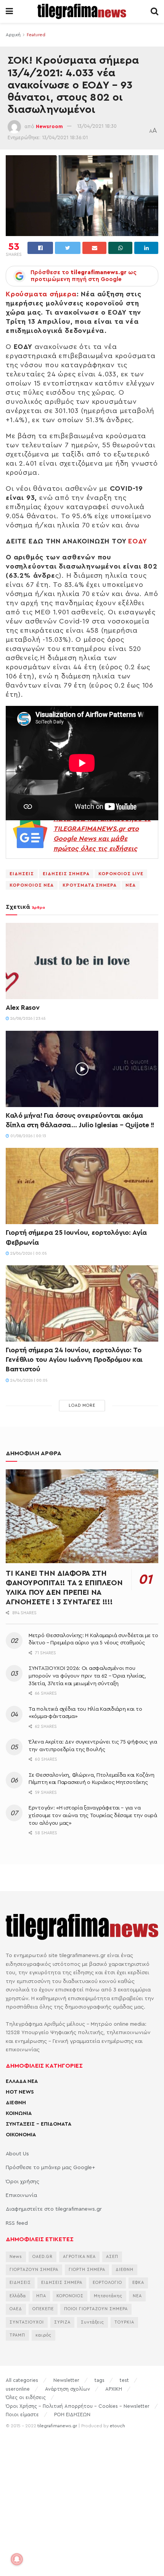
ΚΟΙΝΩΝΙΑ (19, 2113)
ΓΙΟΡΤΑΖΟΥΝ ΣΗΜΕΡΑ (34, 2270)
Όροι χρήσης (23, 2182)
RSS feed (17, 2223)
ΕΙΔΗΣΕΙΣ (22, 874)
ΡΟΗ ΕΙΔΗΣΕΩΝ (72, 2414)
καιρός (43, 2335)
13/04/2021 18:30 (97, 126)
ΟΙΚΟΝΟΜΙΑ (21, 2135)
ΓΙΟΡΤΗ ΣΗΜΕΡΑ (87, 2270)
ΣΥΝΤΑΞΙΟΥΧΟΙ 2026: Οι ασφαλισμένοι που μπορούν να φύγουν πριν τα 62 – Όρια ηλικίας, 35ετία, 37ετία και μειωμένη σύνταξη (87, 1676)
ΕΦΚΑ (138, 2283)
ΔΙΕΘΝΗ (16, 2103)
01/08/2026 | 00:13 (27, 1136)
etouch (117, 2426)
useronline (18, 2389)
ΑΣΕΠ (112, 2257)
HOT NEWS (20, 2092)
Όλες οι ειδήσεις (26, 2397)
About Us (17, 2154)
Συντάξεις (92, 2322)
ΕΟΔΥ (137, 541)
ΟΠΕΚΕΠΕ (43, 2309)
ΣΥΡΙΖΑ (62, 2322)
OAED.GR (43, 2257)
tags (100, 2380)
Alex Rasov (23, 1008)
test (124, 2380)
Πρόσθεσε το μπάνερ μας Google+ (50, 2168)
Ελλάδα (18, 2296)
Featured (36, 35)
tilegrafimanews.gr (57, 2426)
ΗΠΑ (41, 2296)
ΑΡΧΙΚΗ (114, 2389)
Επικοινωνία (21, 2195)
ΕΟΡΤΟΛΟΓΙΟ (107, 2283)
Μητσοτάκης (108, 2296)
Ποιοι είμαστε (22, 2414)
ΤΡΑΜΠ (17, 2335)
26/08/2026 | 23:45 (27, 1019)
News (16, 2257)
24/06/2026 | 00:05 (28, 1380)
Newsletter (66, 2380)
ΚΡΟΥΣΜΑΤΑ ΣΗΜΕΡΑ (90, 885)
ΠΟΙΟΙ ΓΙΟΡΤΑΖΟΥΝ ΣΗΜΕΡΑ (96, 2309)
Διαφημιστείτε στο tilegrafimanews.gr (54, 2209)
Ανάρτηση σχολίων (68, 2389)
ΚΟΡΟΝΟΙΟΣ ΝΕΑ (32, 885)
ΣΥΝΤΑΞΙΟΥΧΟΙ (27, 2322)
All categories (22, 2380)
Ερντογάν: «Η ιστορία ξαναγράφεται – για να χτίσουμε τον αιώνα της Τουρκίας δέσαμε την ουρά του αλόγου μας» (93, 1815)
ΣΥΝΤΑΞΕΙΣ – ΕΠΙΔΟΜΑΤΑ (39, 2124)
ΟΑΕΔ (16, 2309)
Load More (82, 1405)
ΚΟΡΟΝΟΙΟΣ (70, 2296)
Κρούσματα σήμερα (41, 294)
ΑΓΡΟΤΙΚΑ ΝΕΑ (79, 2257)
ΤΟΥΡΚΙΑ (124, 2322)
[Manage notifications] (17, 2559)
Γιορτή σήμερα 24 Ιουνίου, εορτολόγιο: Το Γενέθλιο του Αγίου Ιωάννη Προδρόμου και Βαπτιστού (74, 1360)
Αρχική (13, 35)
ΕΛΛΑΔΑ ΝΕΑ (22, 2081)
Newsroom (49, 126)
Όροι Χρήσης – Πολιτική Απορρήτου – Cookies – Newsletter (78, 2406)
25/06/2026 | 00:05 (28, 1253)
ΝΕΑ (131, 885)
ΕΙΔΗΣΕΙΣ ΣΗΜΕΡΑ (66, 874)
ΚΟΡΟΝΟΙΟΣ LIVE (121, 874)
